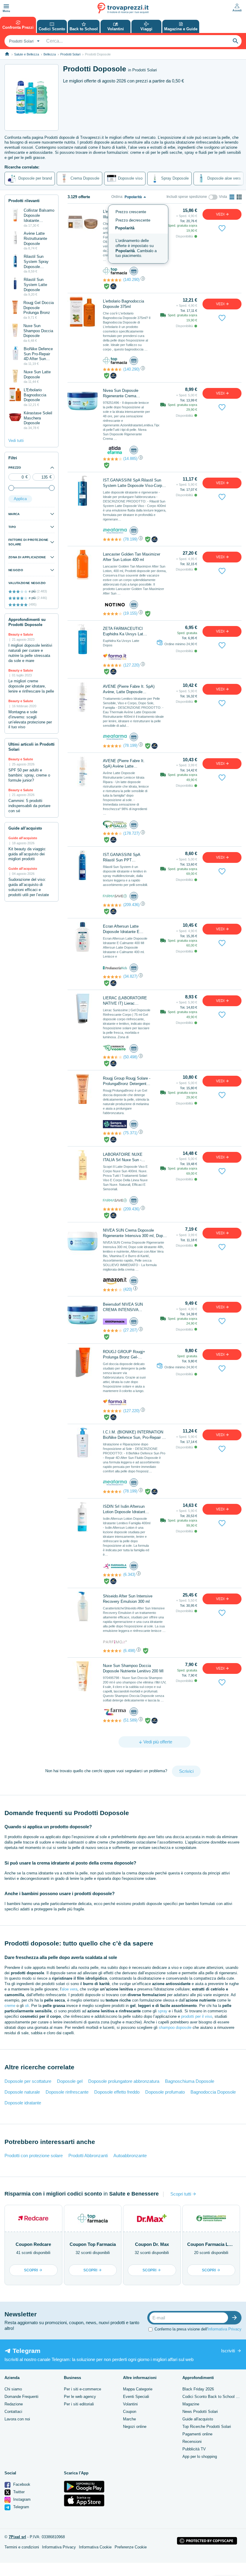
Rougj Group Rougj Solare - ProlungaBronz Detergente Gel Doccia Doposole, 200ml (127, 1081)
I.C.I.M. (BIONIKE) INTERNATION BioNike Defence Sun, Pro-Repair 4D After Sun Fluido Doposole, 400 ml (135, 1435)
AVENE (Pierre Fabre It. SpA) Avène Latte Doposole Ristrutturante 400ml (124, 764)
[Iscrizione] (236, 2318)
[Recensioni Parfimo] (112, 1651)
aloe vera (69, 1989)
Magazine (191, 2404)
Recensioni (192, 2442)
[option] (138, 249)
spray (163, 2011)
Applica (20, 499)
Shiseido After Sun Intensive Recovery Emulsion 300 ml (128, 1599)
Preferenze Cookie (131, 2547)
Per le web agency (80, 2397)
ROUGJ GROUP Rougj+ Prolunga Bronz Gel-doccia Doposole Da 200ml (124, 1355)
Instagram (21, 2499)
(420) (128, 1289)
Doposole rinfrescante (67, 2092)
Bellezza (50, 54)
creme (10, 2006)
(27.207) (130, 1330)
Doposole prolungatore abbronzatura (124, 2081)
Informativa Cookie (95, 2547)
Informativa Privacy (225, 2329)
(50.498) (130, 1057)
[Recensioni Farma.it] (112, 665)
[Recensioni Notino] (112, 614)
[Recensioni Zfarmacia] (112, 1721)
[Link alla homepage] (7, 54)
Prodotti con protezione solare (34, 2156)
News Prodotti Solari (200, 2412)
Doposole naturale (22, 2092)
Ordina (117, 197)
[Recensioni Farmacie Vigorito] (112, 1057)
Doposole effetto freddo (117, 2092)
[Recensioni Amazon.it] (112, 1290)
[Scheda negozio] (115, 271)
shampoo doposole (175, 2027)
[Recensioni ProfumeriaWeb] (112, 977)
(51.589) (130, 1720)
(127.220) (131, 665)
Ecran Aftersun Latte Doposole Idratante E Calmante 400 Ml (121, 929)
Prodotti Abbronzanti (88, 2156)
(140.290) (131, 280)
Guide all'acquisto (198, 2419)
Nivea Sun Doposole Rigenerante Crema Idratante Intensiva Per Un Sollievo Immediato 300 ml (126, 394)
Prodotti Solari (70, 54)
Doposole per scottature (28, 2081)
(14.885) (130, 459)
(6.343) (129, 1574)
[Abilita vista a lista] (232, 197)
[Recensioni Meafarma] (112, 539)
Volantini (130, 2404)
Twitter (18, 2492)
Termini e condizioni (22, 2547)
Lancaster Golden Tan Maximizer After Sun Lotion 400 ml (132, 557)
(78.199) (130, 539)
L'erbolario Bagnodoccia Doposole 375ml (123, 304)
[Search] (235, 41)
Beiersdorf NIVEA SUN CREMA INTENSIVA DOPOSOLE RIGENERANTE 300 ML (124, 1307)
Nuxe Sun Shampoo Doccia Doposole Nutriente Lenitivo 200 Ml (133, 1668)
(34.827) (130, 976)
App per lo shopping (200, 2457)
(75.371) (130, 1133)
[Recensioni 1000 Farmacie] (112, 1331)
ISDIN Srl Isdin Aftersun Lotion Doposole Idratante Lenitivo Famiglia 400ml (125, 1509)
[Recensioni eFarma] (112, 459)
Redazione (14, 2404)
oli (27, 2006)
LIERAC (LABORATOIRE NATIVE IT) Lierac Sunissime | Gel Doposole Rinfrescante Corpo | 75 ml (126, 1001)
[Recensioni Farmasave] (112, 905)
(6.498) (129, 1651)
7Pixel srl (17, 2537)
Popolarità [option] (125, 228)
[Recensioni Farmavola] (112, 1575)
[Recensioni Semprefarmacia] (112, 1133)
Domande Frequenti (21, 2397)
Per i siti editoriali (79, 2404)
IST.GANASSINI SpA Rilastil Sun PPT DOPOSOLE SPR (121, 858)
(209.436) (131, 905)
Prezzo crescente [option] (131, 212)
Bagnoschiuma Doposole (190, 2081)
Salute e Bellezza (27, 54)
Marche (129, 2419)
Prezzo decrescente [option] (133, 220)
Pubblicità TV (194, 2449)
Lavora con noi (17, 2419)
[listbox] (138, 234)
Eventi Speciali (136, 2397)
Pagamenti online (197, 2434)
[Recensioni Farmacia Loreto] (112, 833)
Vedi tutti (16, 441)
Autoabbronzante (130, 2156)
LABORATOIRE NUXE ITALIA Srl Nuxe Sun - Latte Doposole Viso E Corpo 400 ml (123, 1157)
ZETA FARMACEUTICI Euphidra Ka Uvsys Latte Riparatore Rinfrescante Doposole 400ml (125, 632)
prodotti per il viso (197, 2016)
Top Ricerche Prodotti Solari (207, 2427)
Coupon (130, 2412)
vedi (221, 214)
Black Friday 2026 (198, 2389)
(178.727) (131, 833)
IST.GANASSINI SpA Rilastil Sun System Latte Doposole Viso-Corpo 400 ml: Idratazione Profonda (133, 483)
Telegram (21, 2507)
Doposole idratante (23, 2103)
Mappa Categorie (138, 2389)
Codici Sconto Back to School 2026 (213, 2397)
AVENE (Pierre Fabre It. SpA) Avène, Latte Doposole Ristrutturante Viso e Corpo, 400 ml (133, 689)
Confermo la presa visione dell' (198, 2329)
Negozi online (135, 2427)
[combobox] (24, 41)
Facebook (21, 2484)
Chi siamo (13, 2389)
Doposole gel (70, 2081)
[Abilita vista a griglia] (239, 197)
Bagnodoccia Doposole (213, 2092)
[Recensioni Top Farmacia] (112, 280)
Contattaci (13, 2412)
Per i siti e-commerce (82, 2389)
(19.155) (130, 613)
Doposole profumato (165, 2092)
